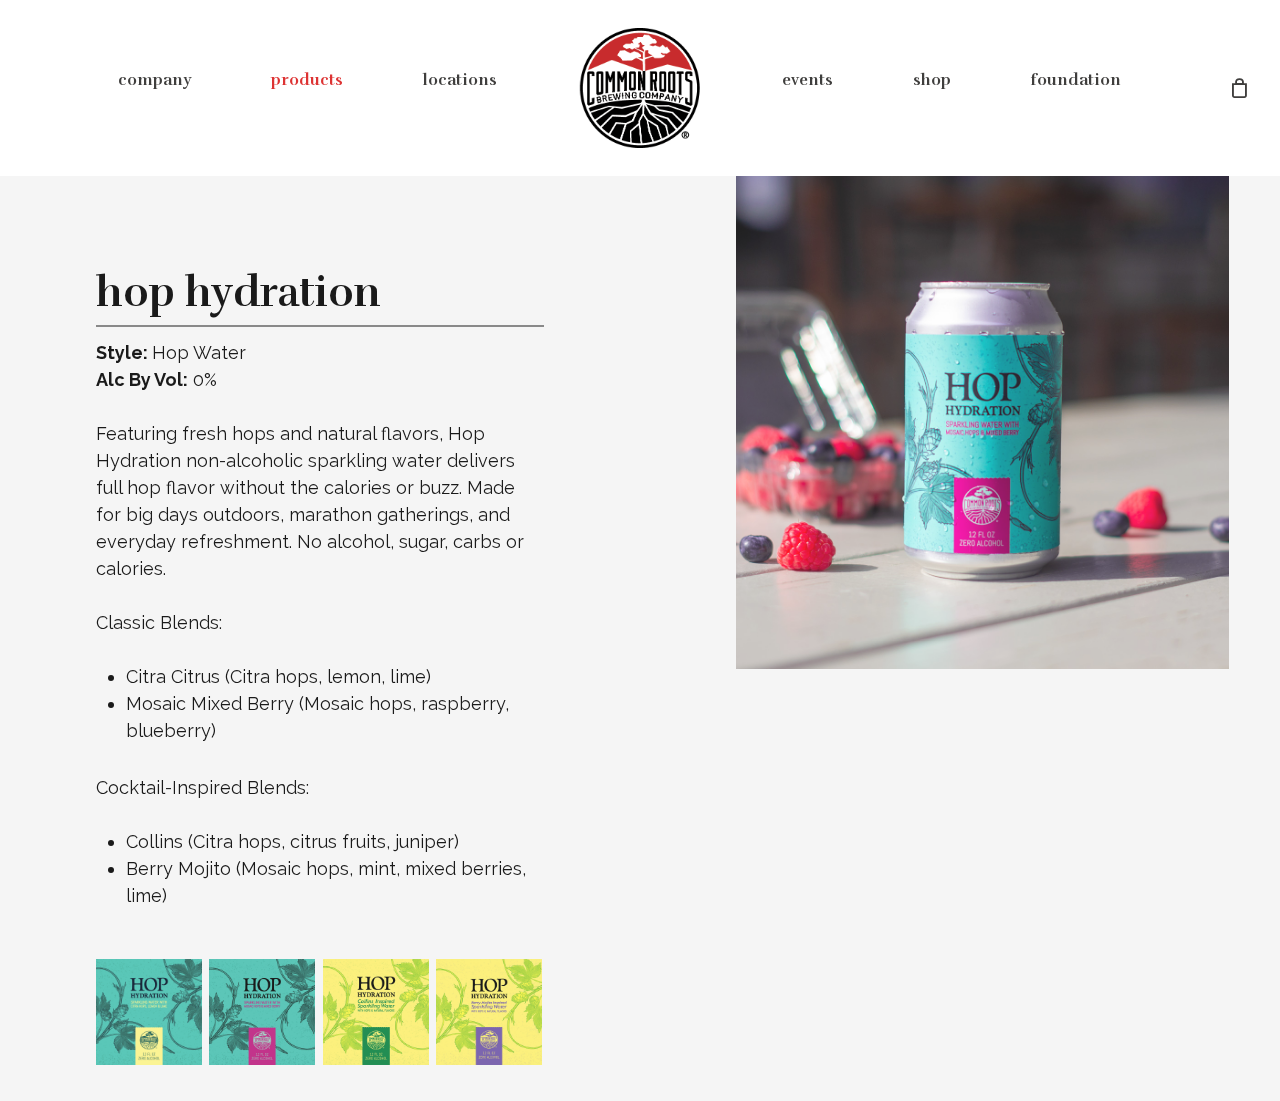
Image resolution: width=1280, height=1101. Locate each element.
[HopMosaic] (263, 1013)
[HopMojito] (490, 1013)
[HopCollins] (377, 1013)
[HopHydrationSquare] (150, 1013)
